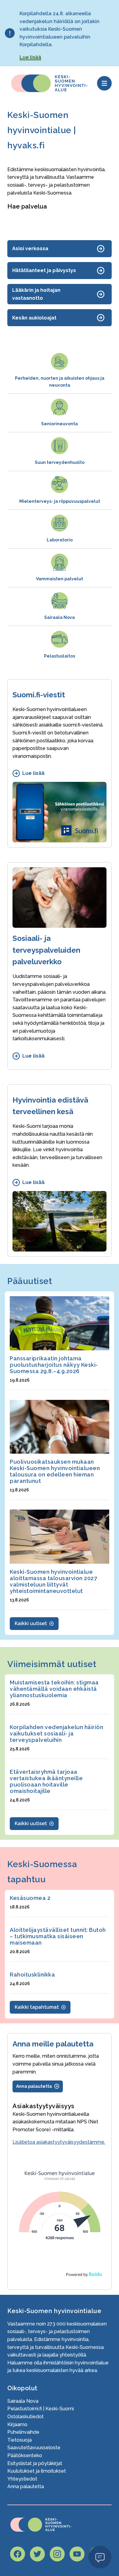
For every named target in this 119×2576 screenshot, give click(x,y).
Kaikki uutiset (31, 1623)
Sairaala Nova (23, 2401)
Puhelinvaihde (23, 2432)
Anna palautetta (26, 2486)
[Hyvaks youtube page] (77, 2554)
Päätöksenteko (25, 2455)
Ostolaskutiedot (25, 2417)
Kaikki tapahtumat (37, 2007)
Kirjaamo (17, 2424)
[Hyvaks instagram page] (57, 2554)
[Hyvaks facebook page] (18, 2554)
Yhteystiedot (22, 2479)
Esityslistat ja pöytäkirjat (35, 2463)
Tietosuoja (20, 2440)
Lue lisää (30, 57)
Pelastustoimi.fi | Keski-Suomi (41, 2409)
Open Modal (100, 2557)
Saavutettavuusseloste (34, 2448)
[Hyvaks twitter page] (37, 2554)
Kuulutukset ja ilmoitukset (37, 2471)
